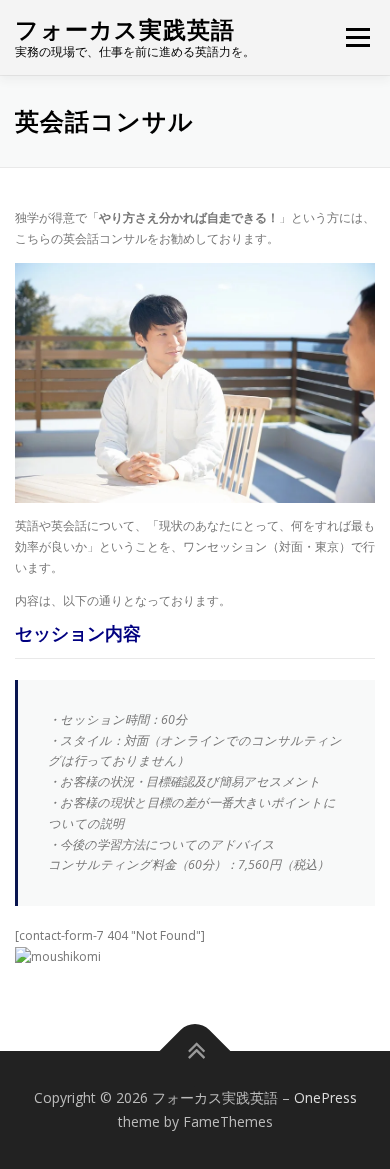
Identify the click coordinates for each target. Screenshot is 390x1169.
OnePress (325, 1097)
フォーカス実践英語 (125, 29)
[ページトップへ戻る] (195, 1051)
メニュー (357, 37)
